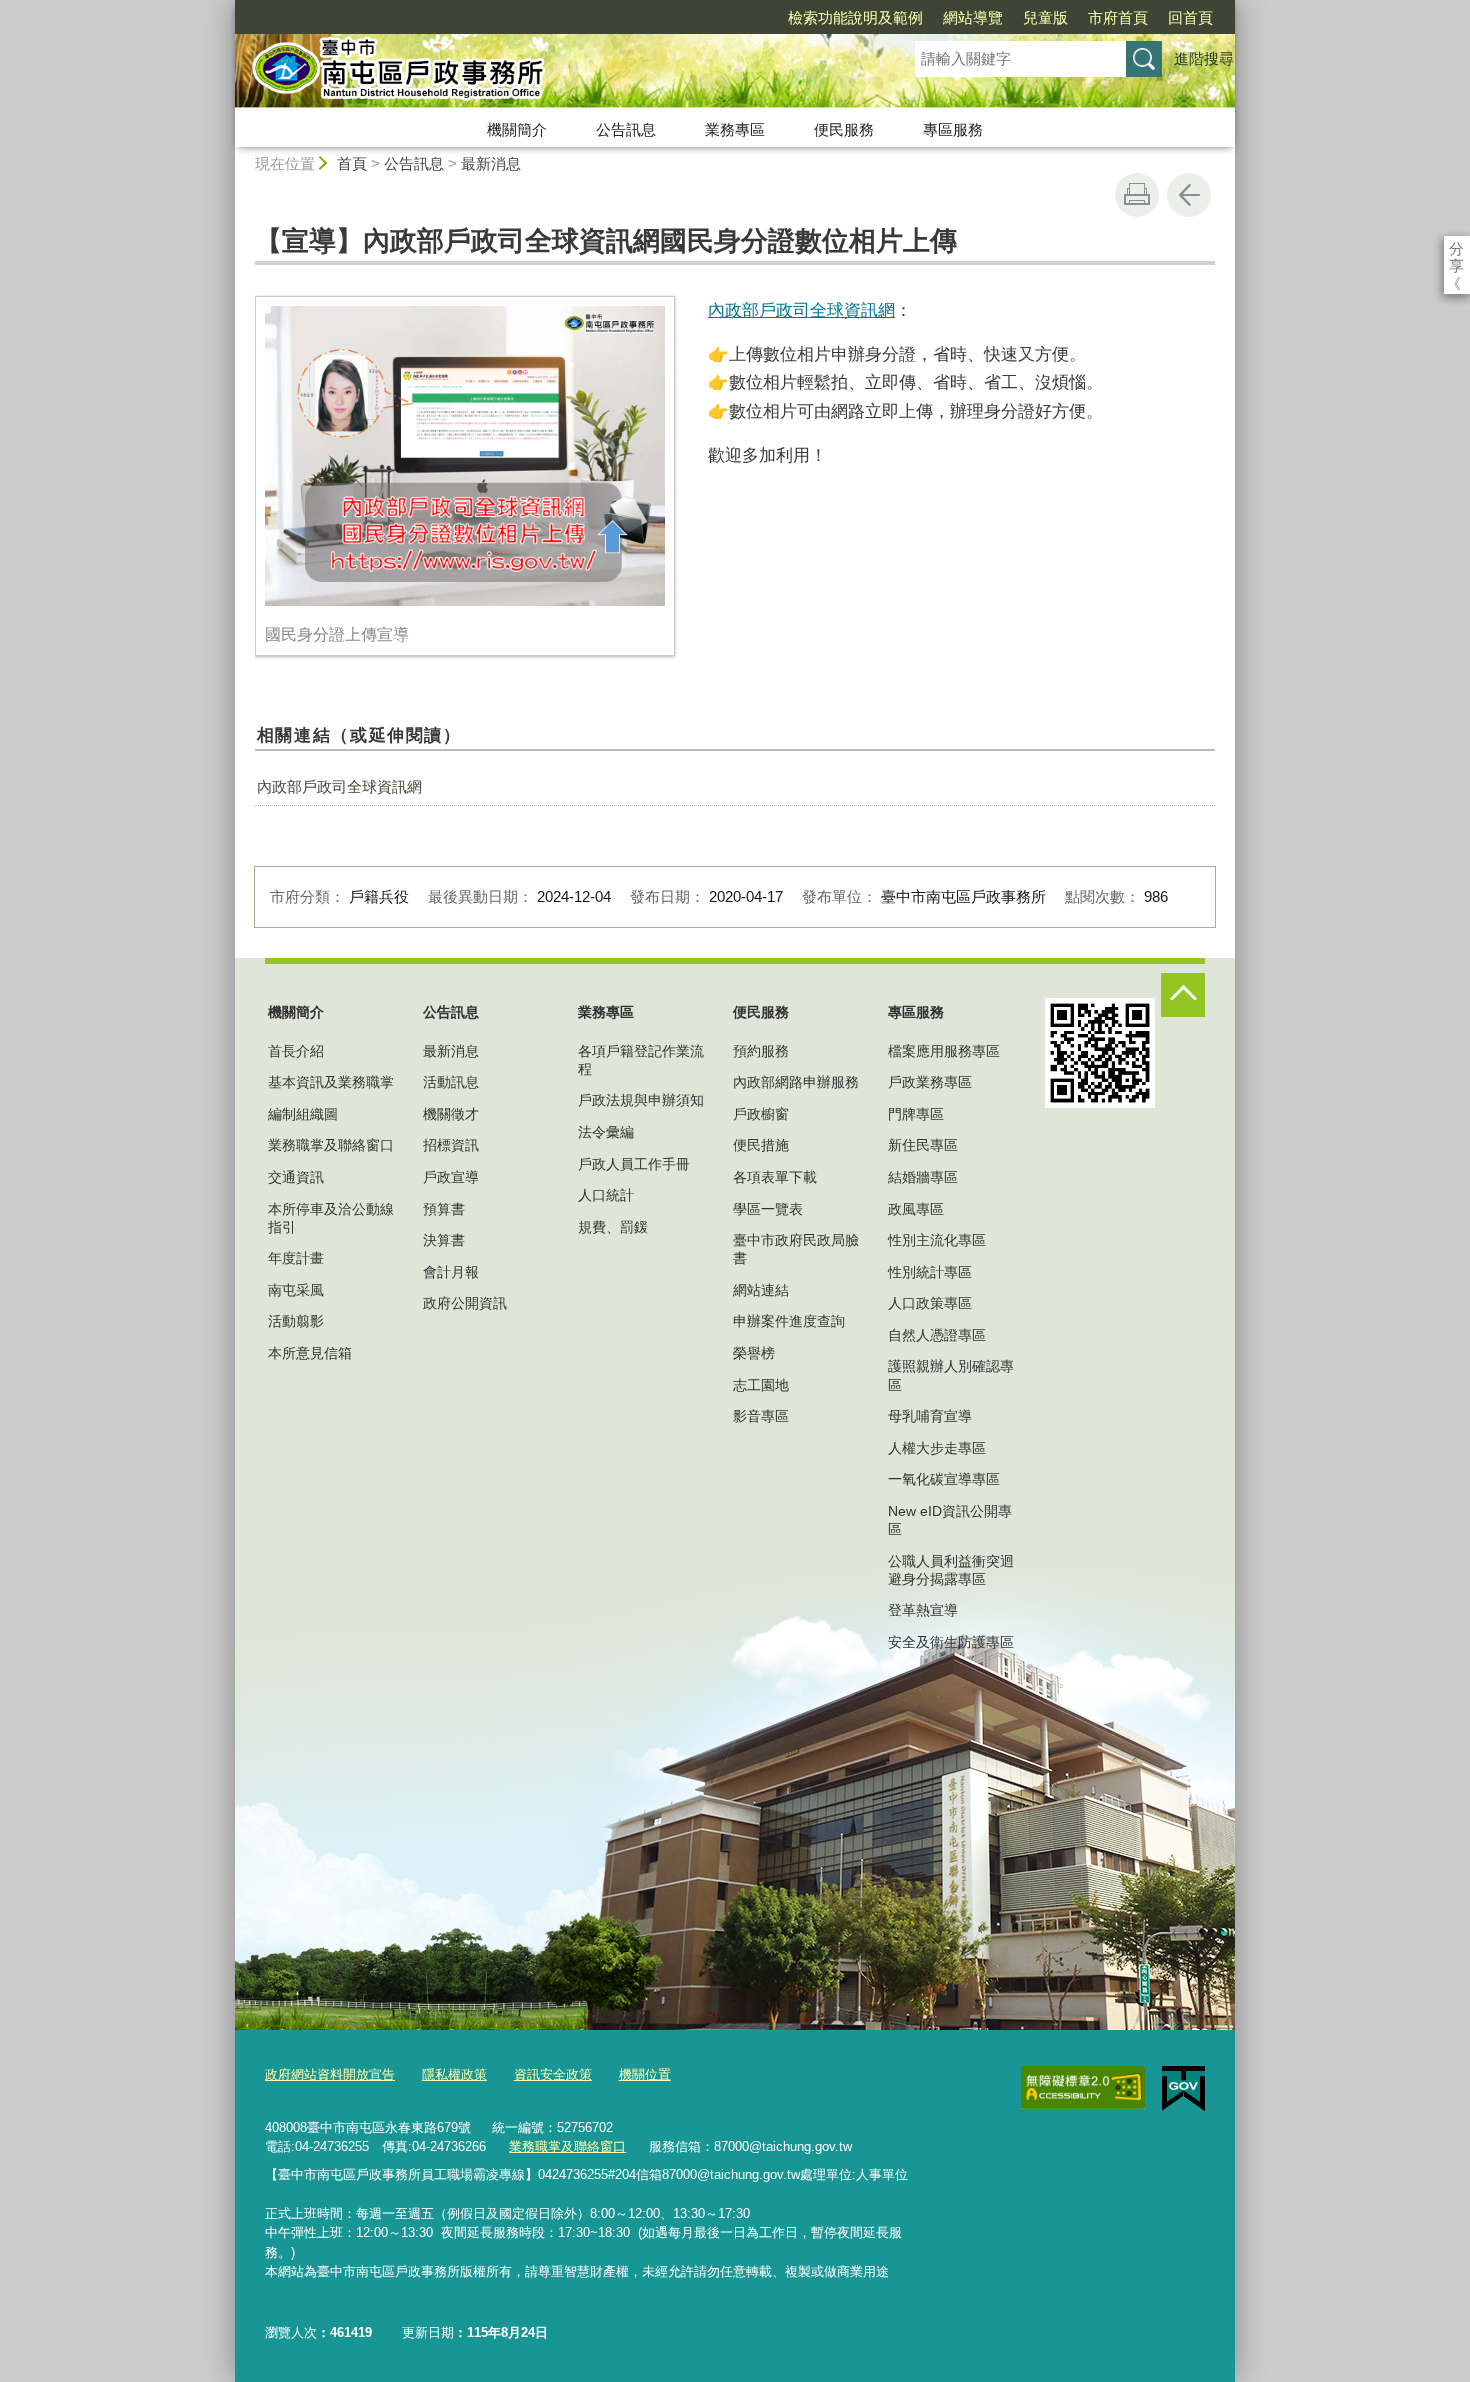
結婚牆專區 (923, 1177)
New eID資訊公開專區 (950, 1520)
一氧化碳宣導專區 (944, 1479)
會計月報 (451, 1272)
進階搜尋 (1204, 58)
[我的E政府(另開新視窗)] (1183, 2089)
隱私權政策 (454, 2074)
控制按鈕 (1183, 995)
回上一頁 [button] (1189, 195)
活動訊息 (451, 1082)
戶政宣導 (451, 1177)
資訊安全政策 (553, 2074)
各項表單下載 (775, 1177)
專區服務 (953, 129)
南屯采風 (296, 1290)
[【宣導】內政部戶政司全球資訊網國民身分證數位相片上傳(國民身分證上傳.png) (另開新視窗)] (465, 456)
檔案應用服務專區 (944, 1051)
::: (226, 8)
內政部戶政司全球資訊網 (801, 310)
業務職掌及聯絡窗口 (331, 1145)
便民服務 (844, 129)
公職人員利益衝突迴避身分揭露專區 (951, 1570)
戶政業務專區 (930, 1082)
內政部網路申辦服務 (796, 1082)
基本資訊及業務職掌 (331, 1082)
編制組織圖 (303, 1114)
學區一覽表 (768, 1209)
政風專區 (916, 1209)
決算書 (444, 1240)
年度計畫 (296, 1258)
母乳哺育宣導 (930, 1416)
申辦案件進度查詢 (789, 1321)
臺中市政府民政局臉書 (796, 1249)
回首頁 (1190, 17)
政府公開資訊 (465, 1303)
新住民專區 (923, 1145)
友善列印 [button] (1137, 195)
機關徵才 (451, 1114)
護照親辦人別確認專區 (951, 1375)
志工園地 (761, 1385)
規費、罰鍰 (613, 1227)
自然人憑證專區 (937, 1335)
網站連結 (761, 1290)
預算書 (444, 1209)
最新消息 (491, 163)
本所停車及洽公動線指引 (331, 1218)
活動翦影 (296, 1321)
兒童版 (1045, 17)
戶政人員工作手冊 (634, 1164)
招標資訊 (451, 1145)
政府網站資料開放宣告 (330, 2074)
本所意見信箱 (310, 1353)
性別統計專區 (930, 1272)
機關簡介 (517, 129)
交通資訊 (296, 1177)
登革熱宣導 (923, 1610)
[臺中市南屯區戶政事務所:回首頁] (551, 73)
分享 (1456, 248)
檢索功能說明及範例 (855, 17)
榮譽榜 (754, 1353)
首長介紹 (296, 1051)
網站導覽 (973, 17)
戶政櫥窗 (761, 1114)
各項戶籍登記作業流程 (641, 1060)
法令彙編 (606, 1132)
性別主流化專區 (937, 1240)
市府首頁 (1118, 17)
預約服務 (761, 1051)
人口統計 (606, 1195)
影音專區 (761, 1416)
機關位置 (645, 2074)
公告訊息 (626, 129)
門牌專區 (916, 1114)
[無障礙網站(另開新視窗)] (1083, 2088)
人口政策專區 (930, 1303)
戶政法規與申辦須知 (641, 1100)
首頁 (352, 163)
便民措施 (761, 1145)
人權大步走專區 (937, 1448)
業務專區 (735, 129)
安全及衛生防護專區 (951, 1642)
